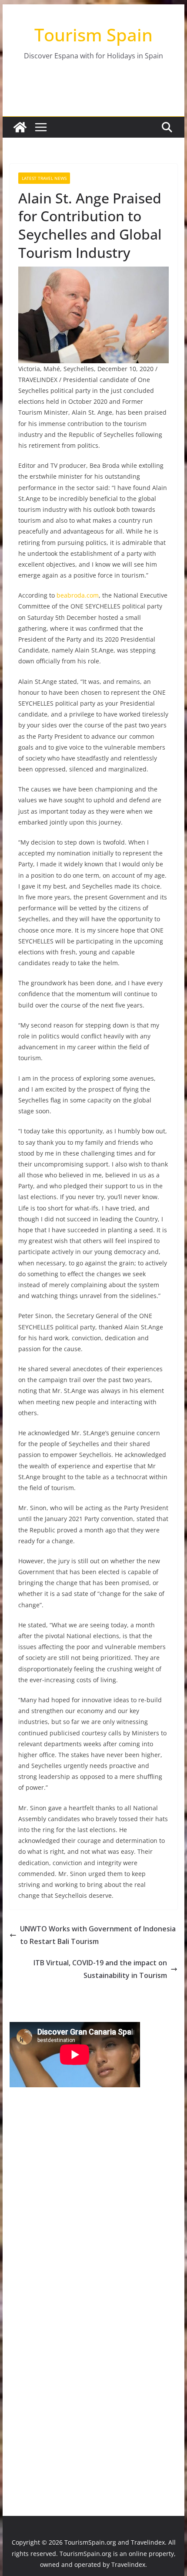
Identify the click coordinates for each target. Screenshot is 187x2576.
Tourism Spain (93, 35)
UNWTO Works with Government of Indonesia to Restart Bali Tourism (98, 1935)
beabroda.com (78, 595)
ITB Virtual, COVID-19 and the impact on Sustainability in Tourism (100, 1969)
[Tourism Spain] (20, 127)
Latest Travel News (44, 178)
